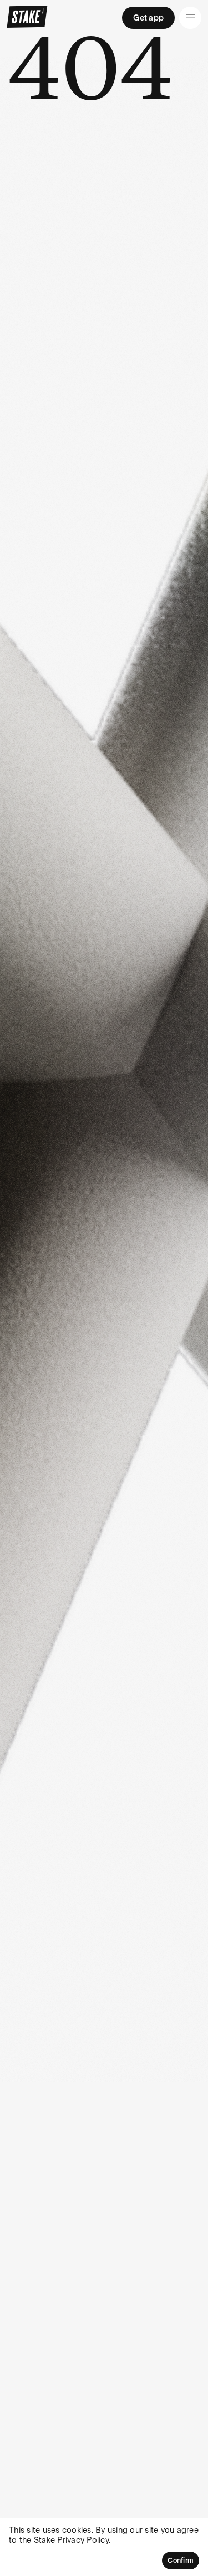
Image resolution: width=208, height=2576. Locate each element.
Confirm (181, 2560)
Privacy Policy (83, 2540)
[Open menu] (190, 18)
